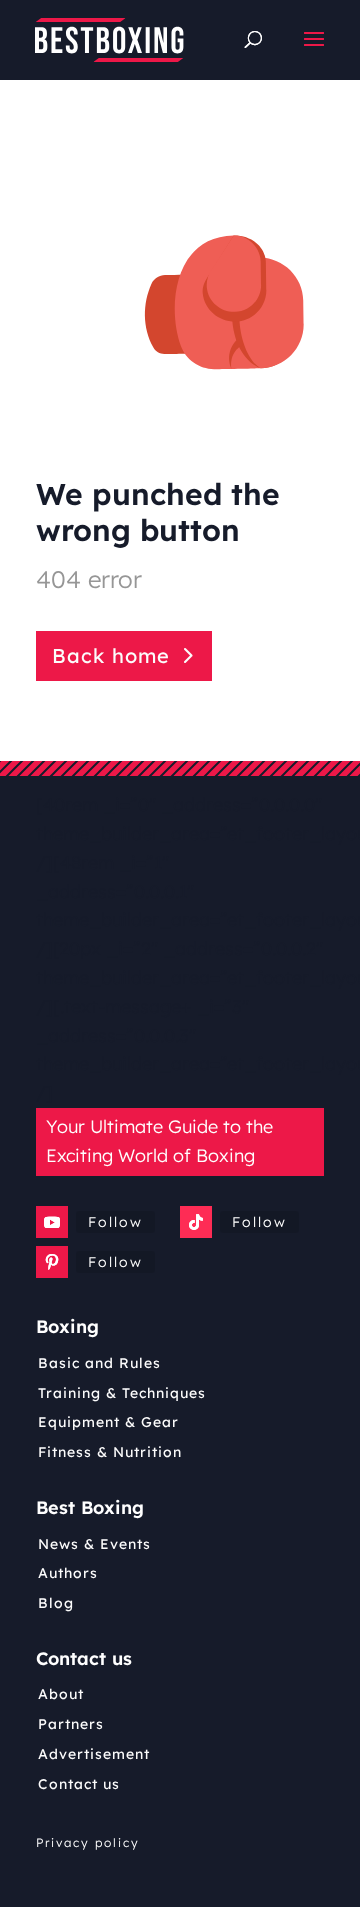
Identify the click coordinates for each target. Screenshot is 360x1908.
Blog (56, 1603)
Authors (68, 1573)
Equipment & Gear (108, 1422)
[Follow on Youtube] (52, 1222)
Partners (71, 1724)
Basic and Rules (99, 1363)
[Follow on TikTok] (196, 1222)
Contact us (79, 1784)
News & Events (94, 1544)
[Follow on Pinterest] (52, 1262)
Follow (115, 1222)
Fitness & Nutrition (110, 1452)
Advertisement (94, 1754)
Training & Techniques (122, 1393)
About (61, 1694)
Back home (111, 655)
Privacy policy (88, 1842)
